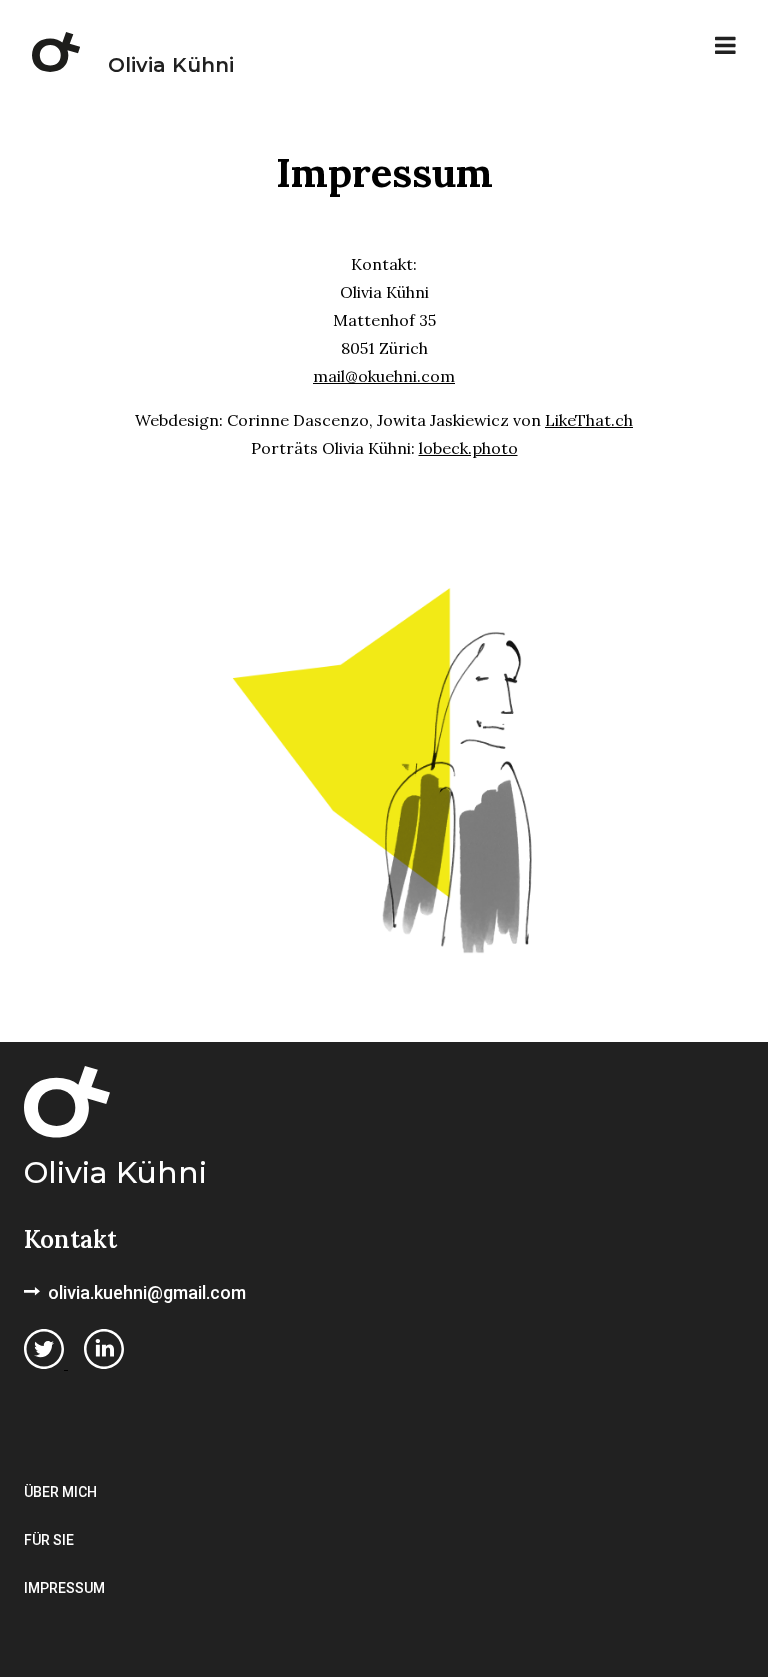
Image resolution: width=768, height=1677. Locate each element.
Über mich (60, 1492)
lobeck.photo (468, 448)
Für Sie (49, 1540)
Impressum (64, 1588)
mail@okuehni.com (384, 376)
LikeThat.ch (589, 420)
